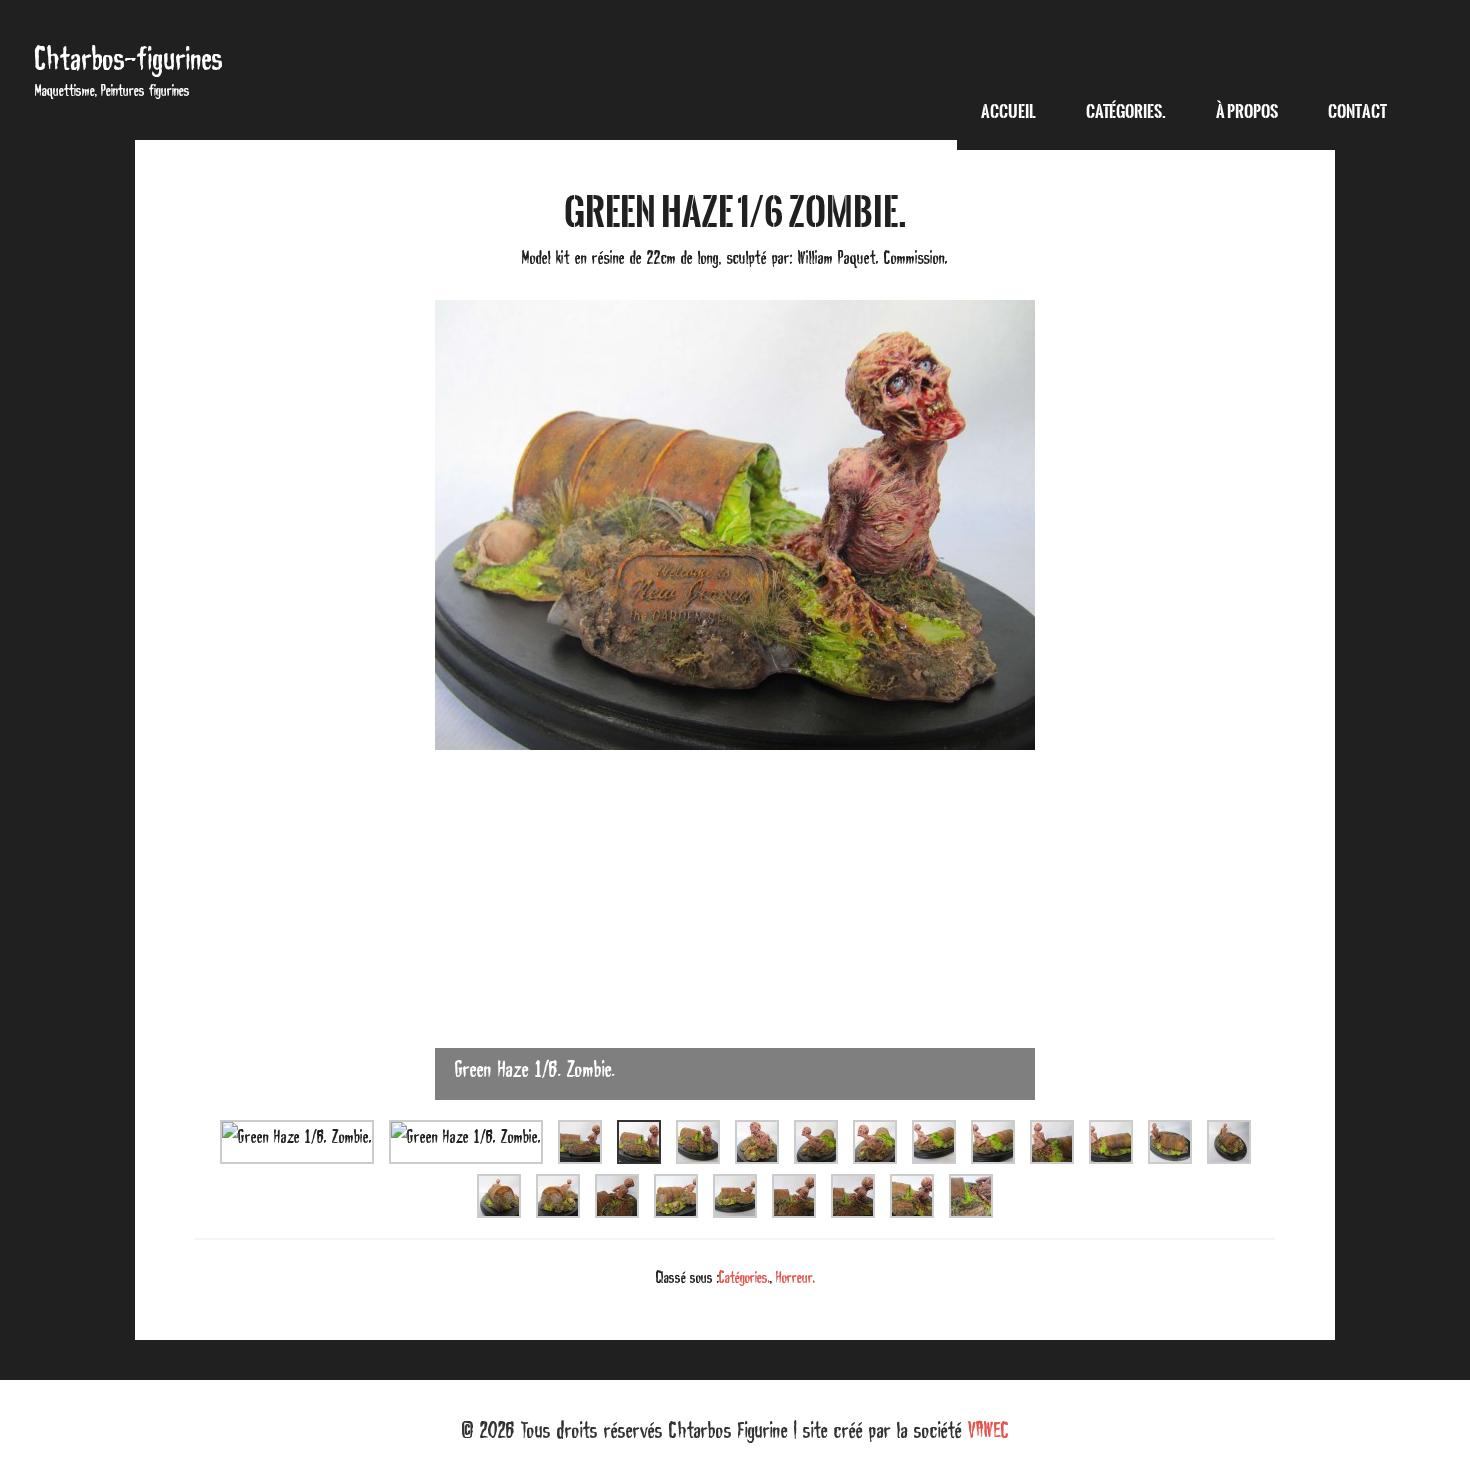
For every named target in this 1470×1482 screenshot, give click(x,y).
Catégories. (744, 1277)
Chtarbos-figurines (129, 58)
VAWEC (988, 1430)
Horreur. (795, 1277)
